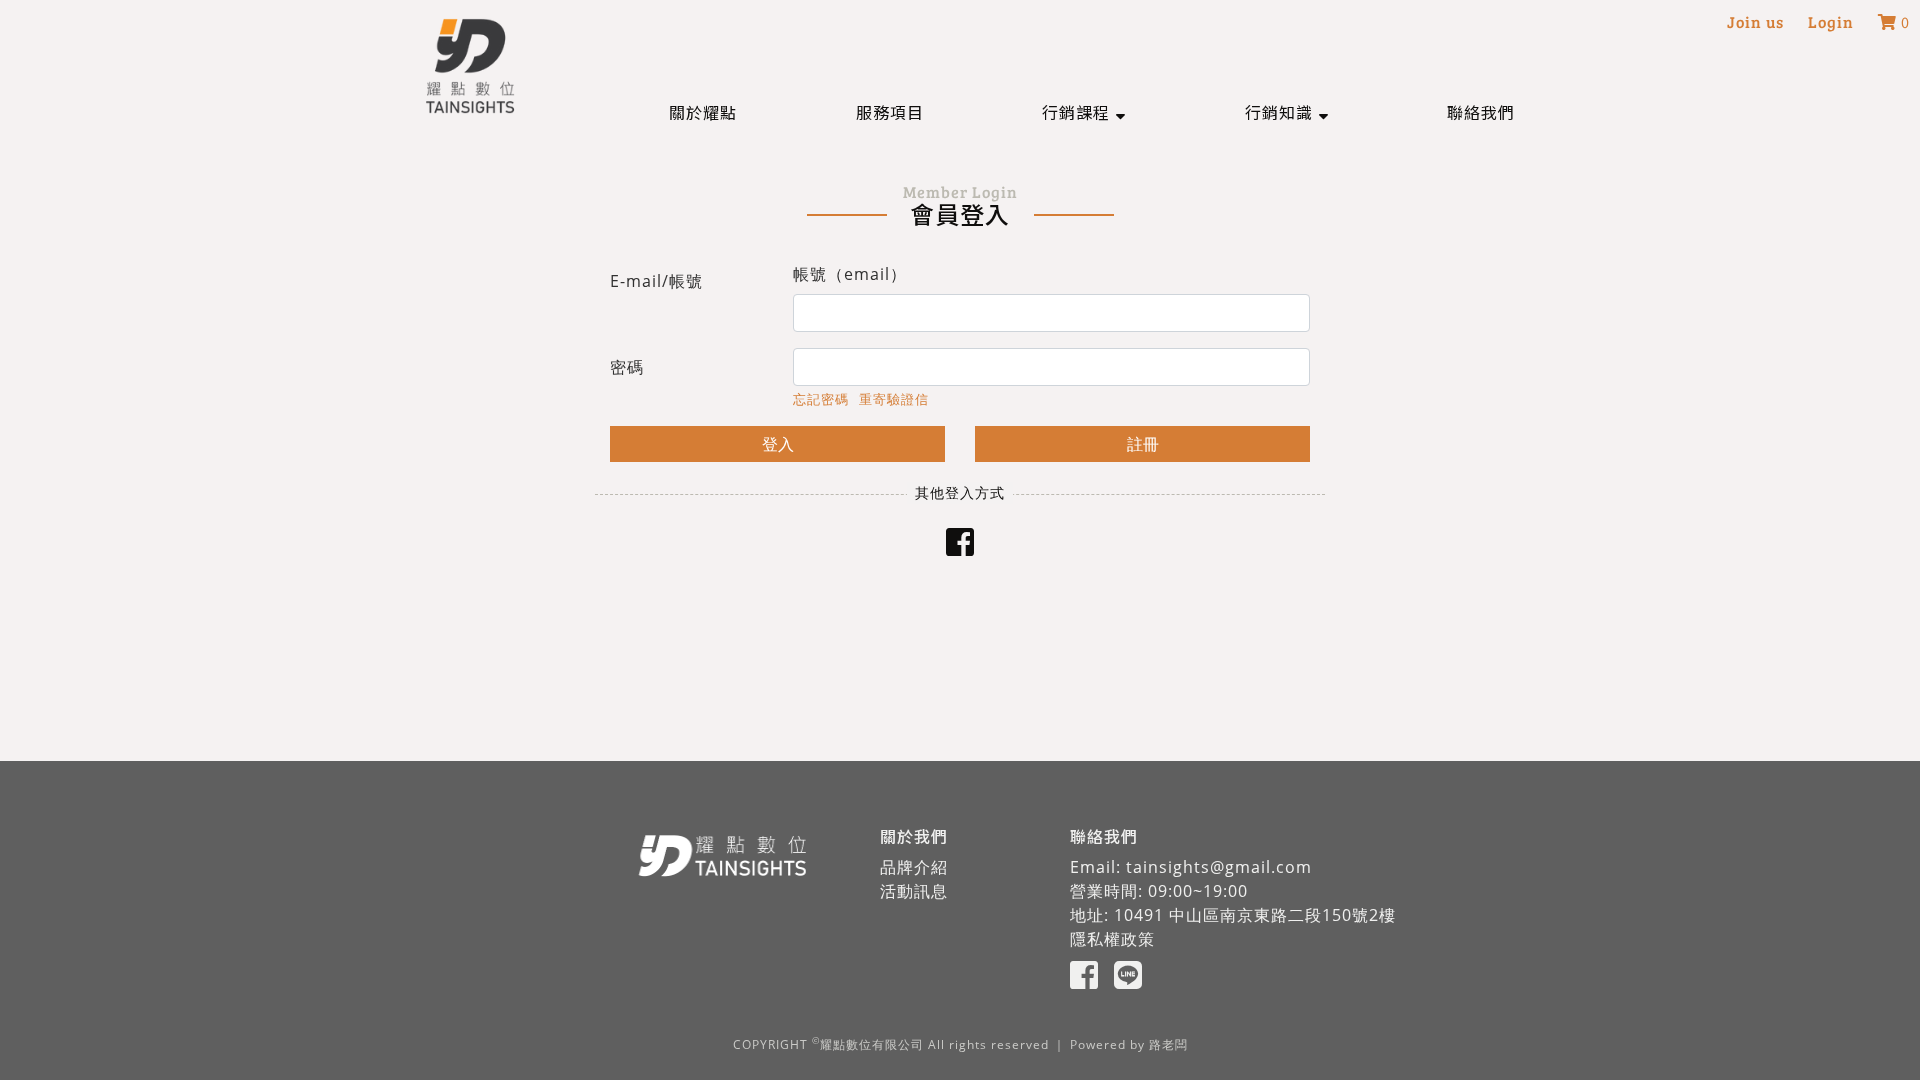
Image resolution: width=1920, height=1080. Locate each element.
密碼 (627, 367)
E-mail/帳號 (656, 281)
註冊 (1143, 444)
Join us (1755, 21)
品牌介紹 (914, 867)
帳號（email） (850, 274)
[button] (1084, 112)
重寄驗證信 (894, 399)
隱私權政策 (1112, 939)
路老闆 (1168, 1044)
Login (1831, 21)
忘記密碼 (821, 399)
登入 (778, 444)
